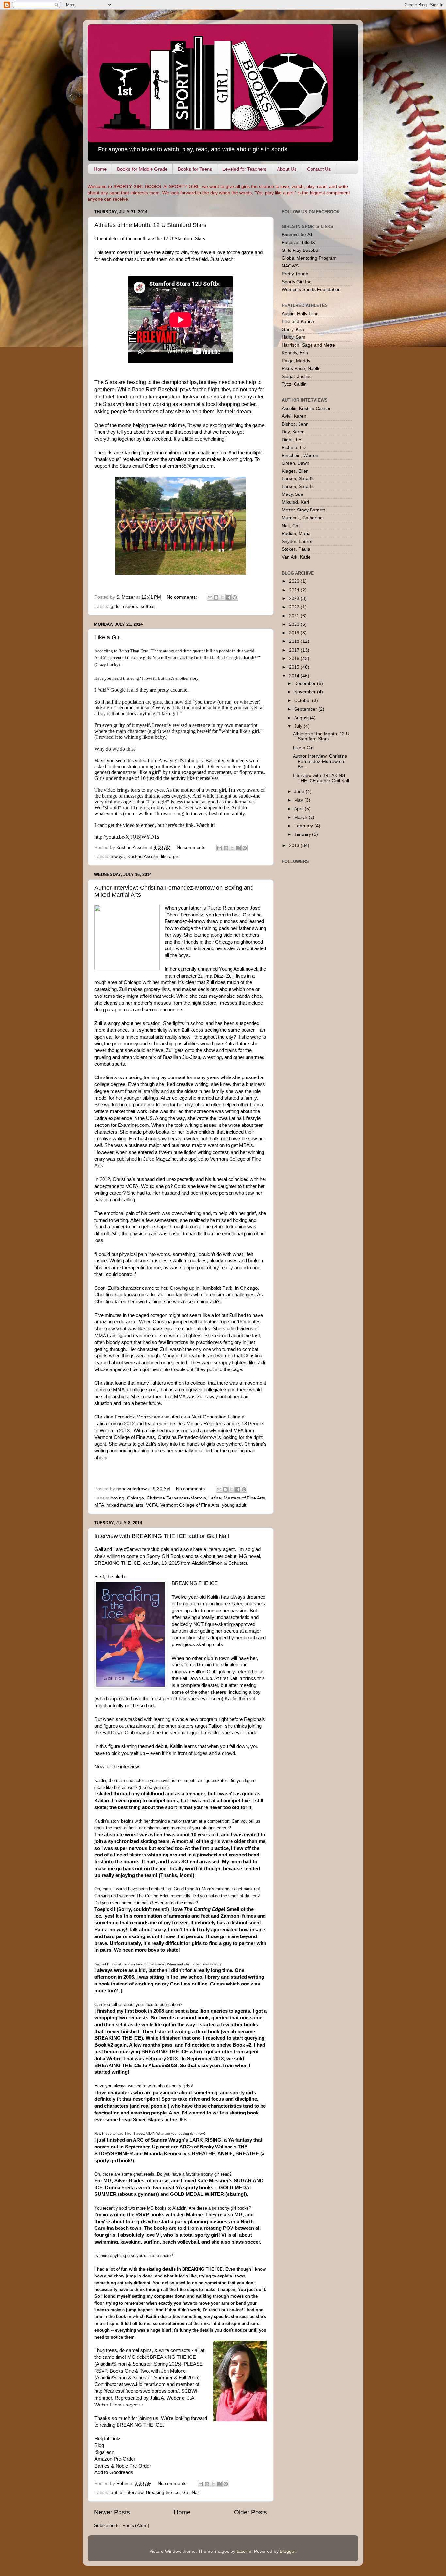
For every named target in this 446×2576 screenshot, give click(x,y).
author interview (127, 2493)
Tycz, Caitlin (294, 384)
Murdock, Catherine (302, 518)
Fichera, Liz (294, 448)
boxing (118, 1498)
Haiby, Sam (294, 337)
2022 (295, 607)
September (306, 709)
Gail (99, 1549)
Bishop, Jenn (295, 424)
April (299, 809)
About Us (287, 169)
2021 (295, 616)
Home (100, 169)
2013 (295, 845)
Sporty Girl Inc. (297, 282)
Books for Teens (195, 169)
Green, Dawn (295, 463)
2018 (295, 641)
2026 (295, 581)
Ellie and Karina (298, 322)
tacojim (244, 2551)
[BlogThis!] (216, 597)
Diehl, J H (292, 440)
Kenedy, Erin (295, 353)
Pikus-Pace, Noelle (301, 369)
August (302, 718)
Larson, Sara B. (298, 479)
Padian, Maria (296, 534)
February (304, 826)
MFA (99, 1505)
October (303, 700)
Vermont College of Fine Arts (190, 1505)
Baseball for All (297, 235)
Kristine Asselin (143, 857)
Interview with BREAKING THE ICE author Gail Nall (162, 1536)
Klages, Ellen (295, 471)
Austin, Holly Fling (300, 314)
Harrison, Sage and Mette (308, 345)
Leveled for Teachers (245, 169)
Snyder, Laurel (297, 541)
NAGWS (290, 266)
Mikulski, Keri (295, 502)
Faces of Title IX (298, 243)
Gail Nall (191, 2493)
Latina (215, 1498)
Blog (99, 2445)
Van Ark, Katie (296, 557)
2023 (295, 599)
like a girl (170, 857)
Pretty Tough (295, 274)
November (306, 692)
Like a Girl (108, 637)
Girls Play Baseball (301, 250)
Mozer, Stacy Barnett (303, 510)
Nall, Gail (291, 526)
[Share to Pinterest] (235, 597)
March (301, 817)
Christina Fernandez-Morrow (176, 1498)
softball (148, 606)
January (303, 834)
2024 (295, 590)
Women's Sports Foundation (311, 290)
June (300, 792)
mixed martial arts (125, 1505)
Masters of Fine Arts (244, 1498)
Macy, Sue (293, 494)
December (306, 683)
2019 (295, 633)
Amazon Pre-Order (115, 2459)
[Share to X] (222, 597)
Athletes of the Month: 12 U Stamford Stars (150, 225)
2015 (295, 667)
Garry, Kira (293, 329)
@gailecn (104, 2452)
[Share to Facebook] (229, 597)
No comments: (183, 597)
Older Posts (251, 2512)
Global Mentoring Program (309, 258)
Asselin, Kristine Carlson (307, 408)
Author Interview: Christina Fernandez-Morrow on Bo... (320, 761)
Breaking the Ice (163, 2493)
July (299, 726)
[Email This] (210, 597)
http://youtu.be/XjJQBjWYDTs (127, 837)
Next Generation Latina (216, 1417)
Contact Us (319, 169)
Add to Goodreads (114, 2472)
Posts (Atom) (136, 2526)
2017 (295, 650)
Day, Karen (293, 432)
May (299, 800)
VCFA (152, 1505)
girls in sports (124, 606)
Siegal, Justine (297, 376)
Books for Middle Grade (142, 169)
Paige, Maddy (296, 361)
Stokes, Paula (296, 549)
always (118, 857)
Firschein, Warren (300, 455)
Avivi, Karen (294, 416)
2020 (295, 624)
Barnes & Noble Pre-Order (123, 2466)
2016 (295, 659)
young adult (234, 1505)
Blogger (288, 2551)
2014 (295, 676)
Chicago (135, 1498)
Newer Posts (112, 2512)
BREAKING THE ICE (195, 1583)
